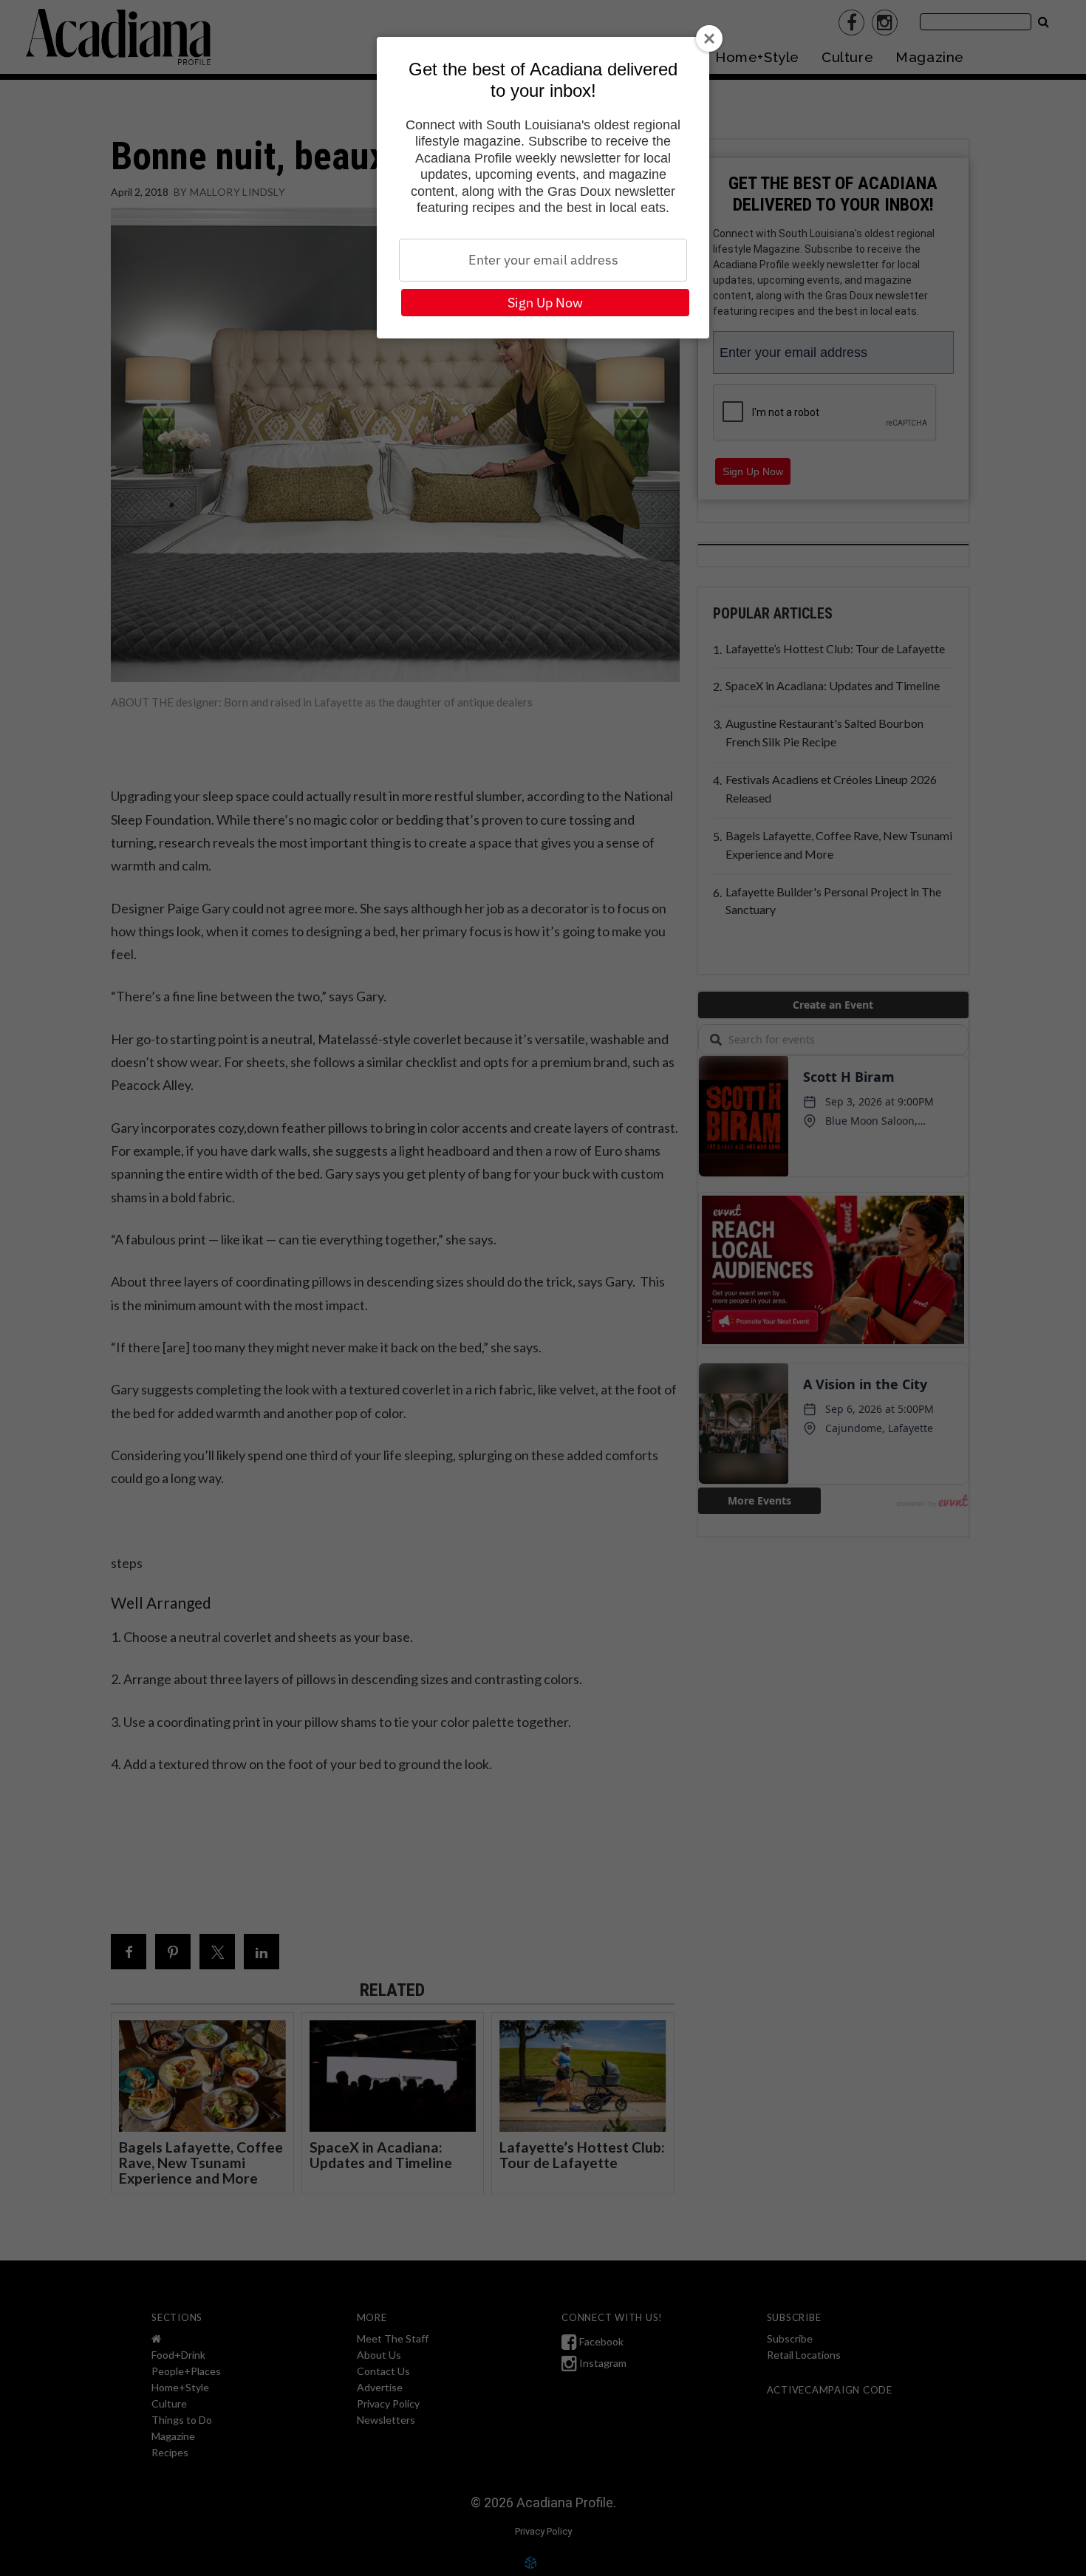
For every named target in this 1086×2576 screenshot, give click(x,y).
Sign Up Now (545, 303)
